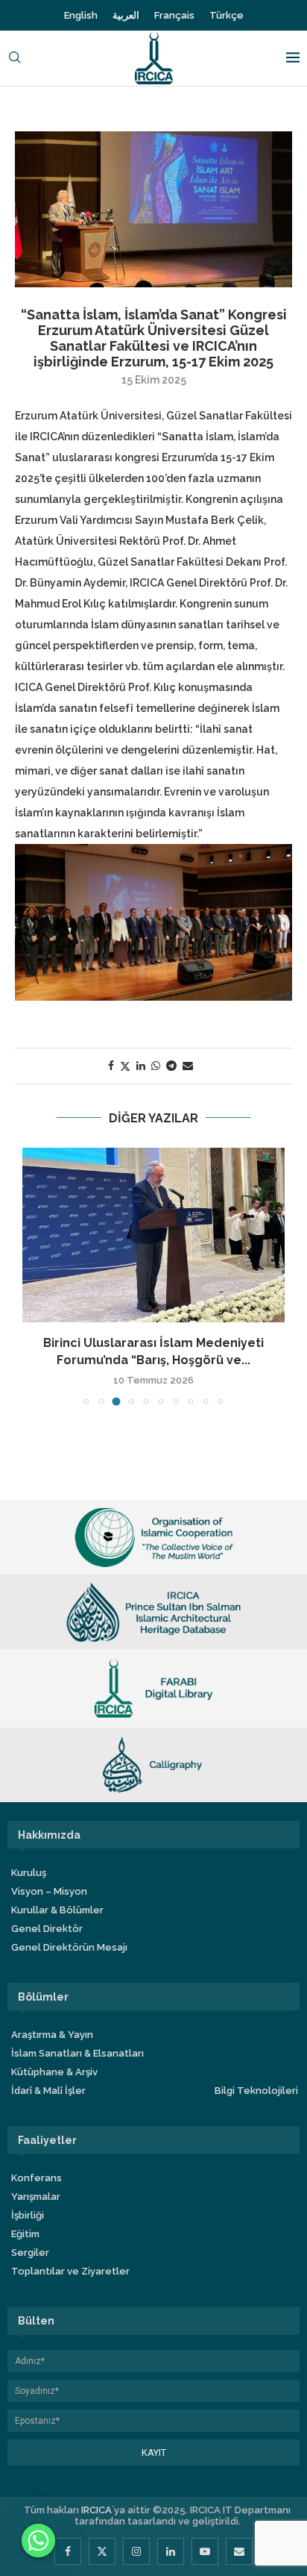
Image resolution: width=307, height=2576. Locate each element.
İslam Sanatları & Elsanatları (77, 2053)
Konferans (37, 2178)
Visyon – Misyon (49, 1891)
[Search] (15, 59)
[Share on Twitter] (125, 1066)
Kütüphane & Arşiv (54, 2072)
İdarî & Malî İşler (48, 2091)
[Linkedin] (171, 2551)
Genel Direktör (47, 1929)
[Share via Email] (188, 1066)
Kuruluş (29, 1873)
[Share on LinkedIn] (141, 1066)
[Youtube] (205, 2551)
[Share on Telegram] (171, 1066)
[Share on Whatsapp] (156, 1066)
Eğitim (25, 2234)
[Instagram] (136, 2551)
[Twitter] (102, 2551)
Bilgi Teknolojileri (256, 2091)
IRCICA (96, 2510)
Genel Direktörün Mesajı (69, 1947)
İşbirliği (28, 2215)
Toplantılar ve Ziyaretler (70, 2271)
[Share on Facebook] (111, 1066)
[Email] (239, 2551)
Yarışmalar (36, 2197)
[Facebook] (68, 2551)
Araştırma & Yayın (52, 2035)
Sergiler (30, 2253)
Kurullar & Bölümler (57, 1910)
